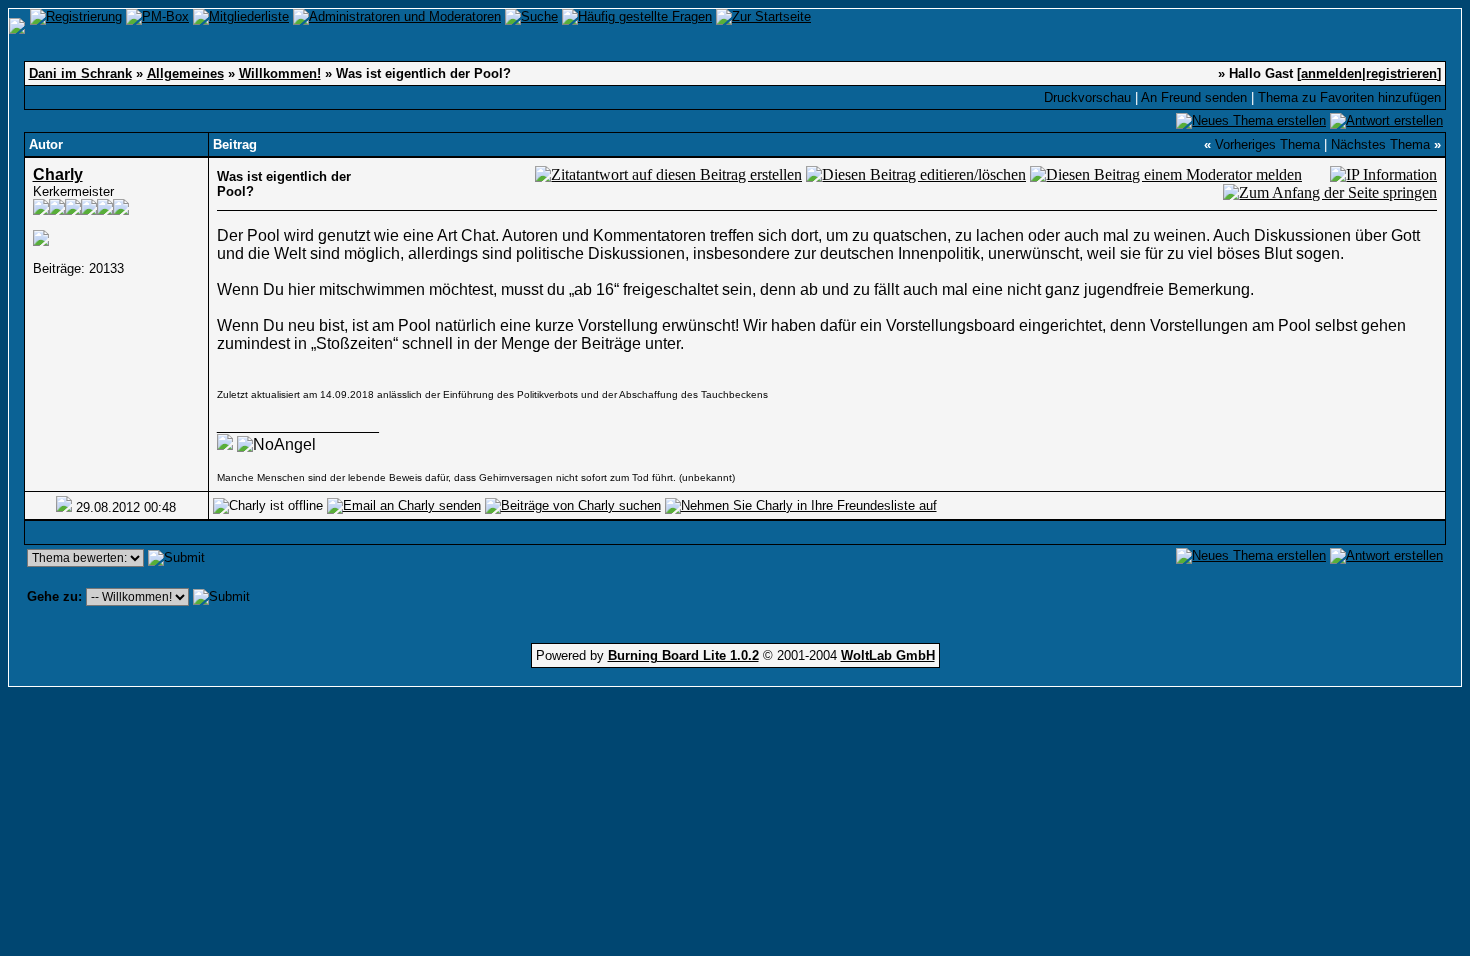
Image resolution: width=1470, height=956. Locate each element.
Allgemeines (185, 73)
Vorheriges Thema (1267, 144)
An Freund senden (1194, 97)
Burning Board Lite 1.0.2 (683, 655)
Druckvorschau (1087, 97)
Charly (58, 174)
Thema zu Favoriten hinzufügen (1349, 97)
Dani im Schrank (80, 73)
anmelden (1331, 73)
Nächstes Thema (1380, 144)
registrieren (1401, 73)
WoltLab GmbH (888, 655)
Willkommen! (280, 73)
